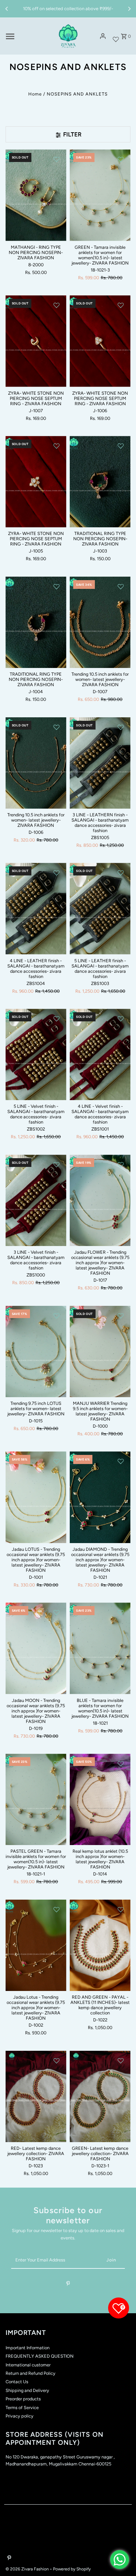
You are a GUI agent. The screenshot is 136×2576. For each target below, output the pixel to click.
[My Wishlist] (116, 36)
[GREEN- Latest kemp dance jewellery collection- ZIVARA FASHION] (100, 2096)
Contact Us (17, 2382)
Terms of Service (22, 2408)
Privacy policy (20, 2416)
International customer (28, 2365)
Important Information (28, 2348)
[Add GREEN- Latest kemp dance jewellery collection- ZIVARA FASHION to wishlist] (121, 2061)
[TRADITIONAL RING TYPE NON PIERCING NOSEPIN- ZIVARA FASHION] (100, 482)
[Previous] (7, 9)
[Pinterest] (68, 2285)
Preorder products (23, 2399)
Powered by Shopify (72, 2569)
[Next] (129, 9)
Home (35, 94)
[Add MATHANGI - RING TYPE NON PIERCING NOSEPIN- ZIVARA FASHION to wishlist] (56, 159)
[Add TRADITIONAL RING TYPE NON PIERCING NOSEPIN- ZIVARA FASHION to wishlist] (121, 446)
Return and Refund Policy (31, 2373)
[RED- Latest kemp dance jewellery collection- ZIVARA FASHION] (36, 2096)
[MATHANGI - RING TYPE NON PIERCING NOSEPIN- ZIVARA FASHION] (36, 195)
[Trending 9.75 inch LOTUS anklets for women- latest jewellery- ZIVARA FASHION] (36, 1352)
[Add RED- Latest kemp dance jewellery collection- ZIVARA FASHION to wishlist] (56, 2061)
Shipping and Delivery (27, 2390)
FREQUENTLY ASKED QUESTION (40, 2356)
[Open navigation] (27, 36)
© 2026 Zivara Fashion (28, 2569)
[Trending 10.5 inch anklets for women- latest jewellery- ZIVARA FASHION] (100, 622)
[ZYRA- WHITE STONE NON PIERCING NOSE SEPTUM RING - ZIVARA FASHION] (36, 341)
